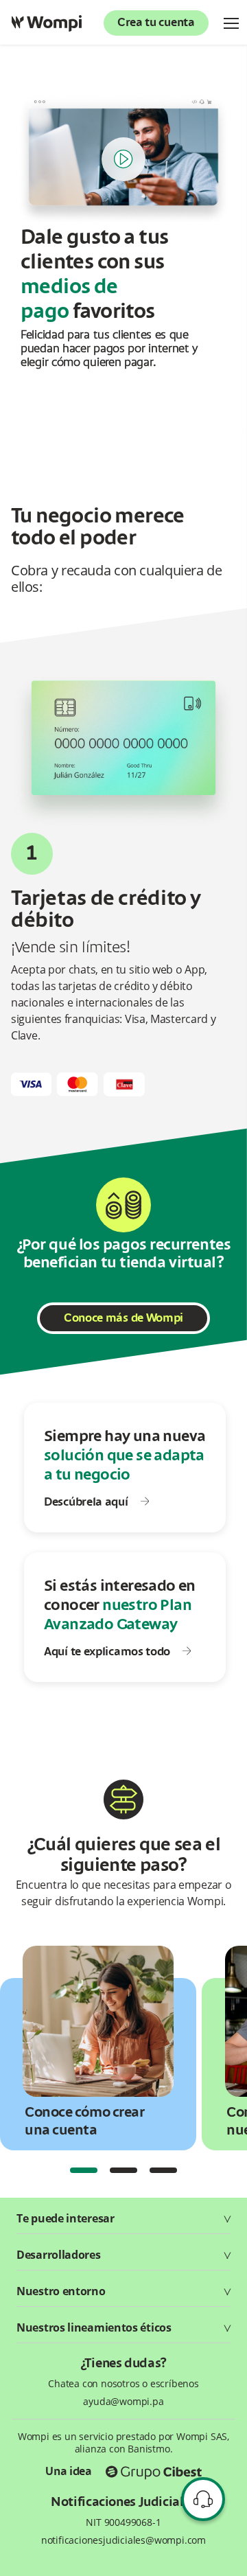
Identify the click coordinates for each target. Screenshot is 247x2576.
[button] (84, 2170)
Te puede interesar (66, 2218)
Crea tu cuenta (156, 23)
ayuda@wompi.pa (123, 2402)
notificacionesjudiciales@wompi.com (123, 2540)
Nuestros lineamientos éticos (94, 2327)
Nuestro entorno (61, 2291)
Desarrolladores (59, 2255)
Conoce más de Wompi (123, 1319)
